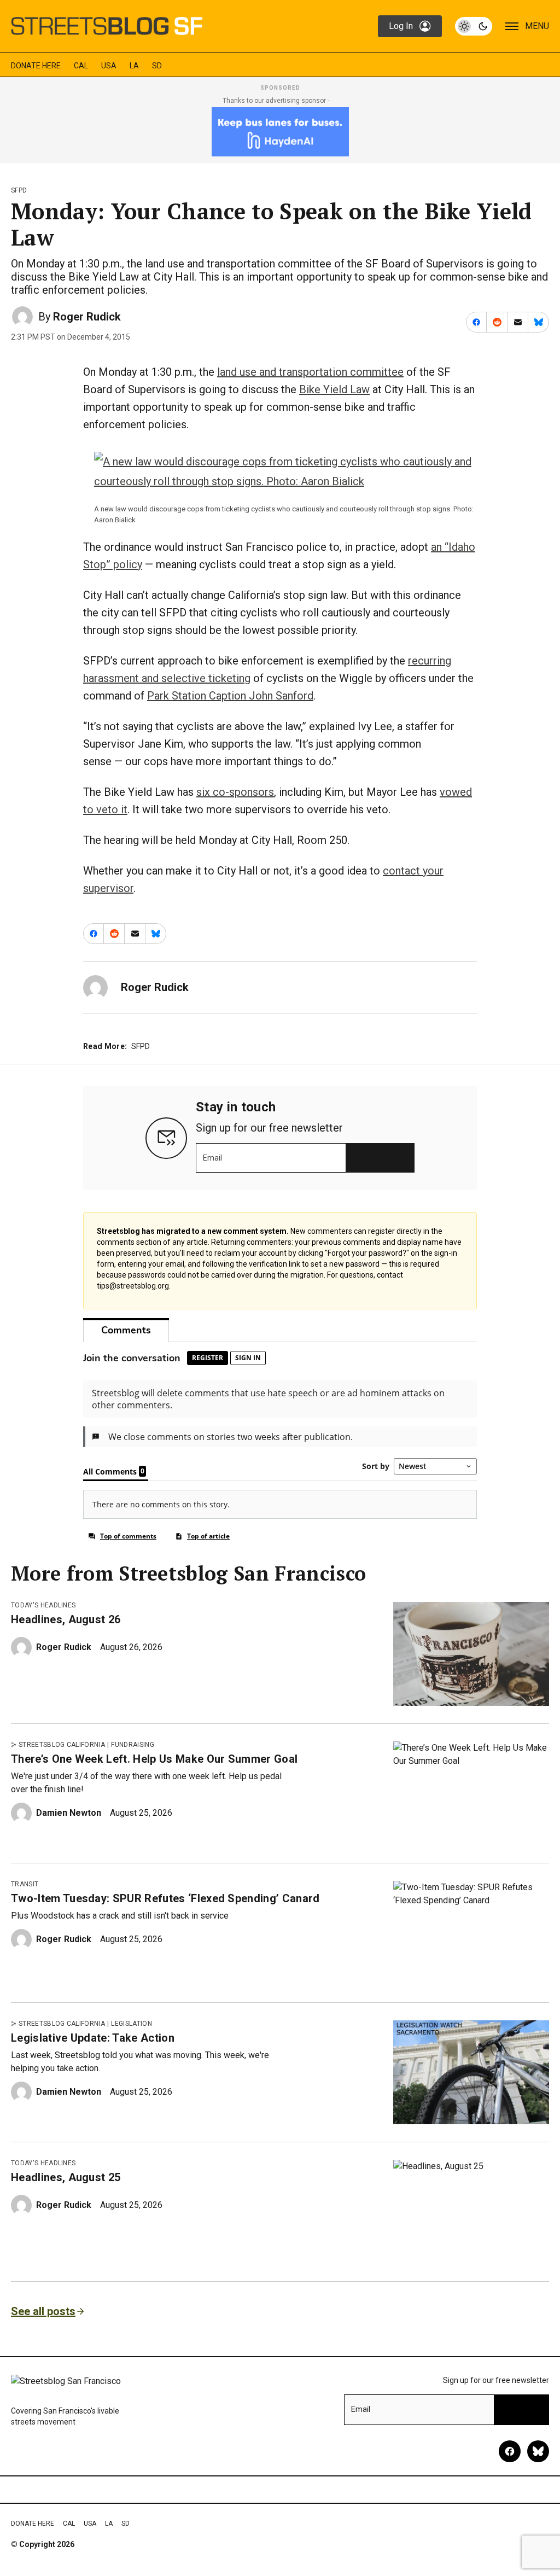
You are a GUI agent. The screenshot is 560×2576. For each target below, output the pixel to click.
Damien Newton (69, 1813)
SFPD (19, 190)
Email (212, 1158)
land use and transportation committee (310, 372)
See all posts (43, 2311)
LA (134, 66)
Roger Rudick (87, 317)
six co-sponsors (235, 792)
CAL (81, 66)
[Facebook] (510, 2451)
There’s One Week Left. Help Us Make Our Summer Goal (154, 1759)
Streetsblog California (62, 1745)
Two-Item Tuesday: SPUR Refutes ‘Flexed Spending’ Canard (165, 1898)
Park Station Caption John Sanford (230, 696)
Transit (25, 1884)
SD (157, 66)
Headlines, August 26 (66, 1619)
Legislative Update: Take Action (93, 2038)
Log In (401, 26)
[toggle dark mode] (474, 26)
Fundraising (133, 1745)
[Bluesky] (538, 2451)
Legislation (132, 2024)
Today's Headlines (43, 1605)
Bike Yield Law (334, 389)
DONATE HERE (36, 66)
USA (109, 66)
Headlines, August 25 (66, 2177)
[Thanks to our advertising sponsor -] (280, 132)
